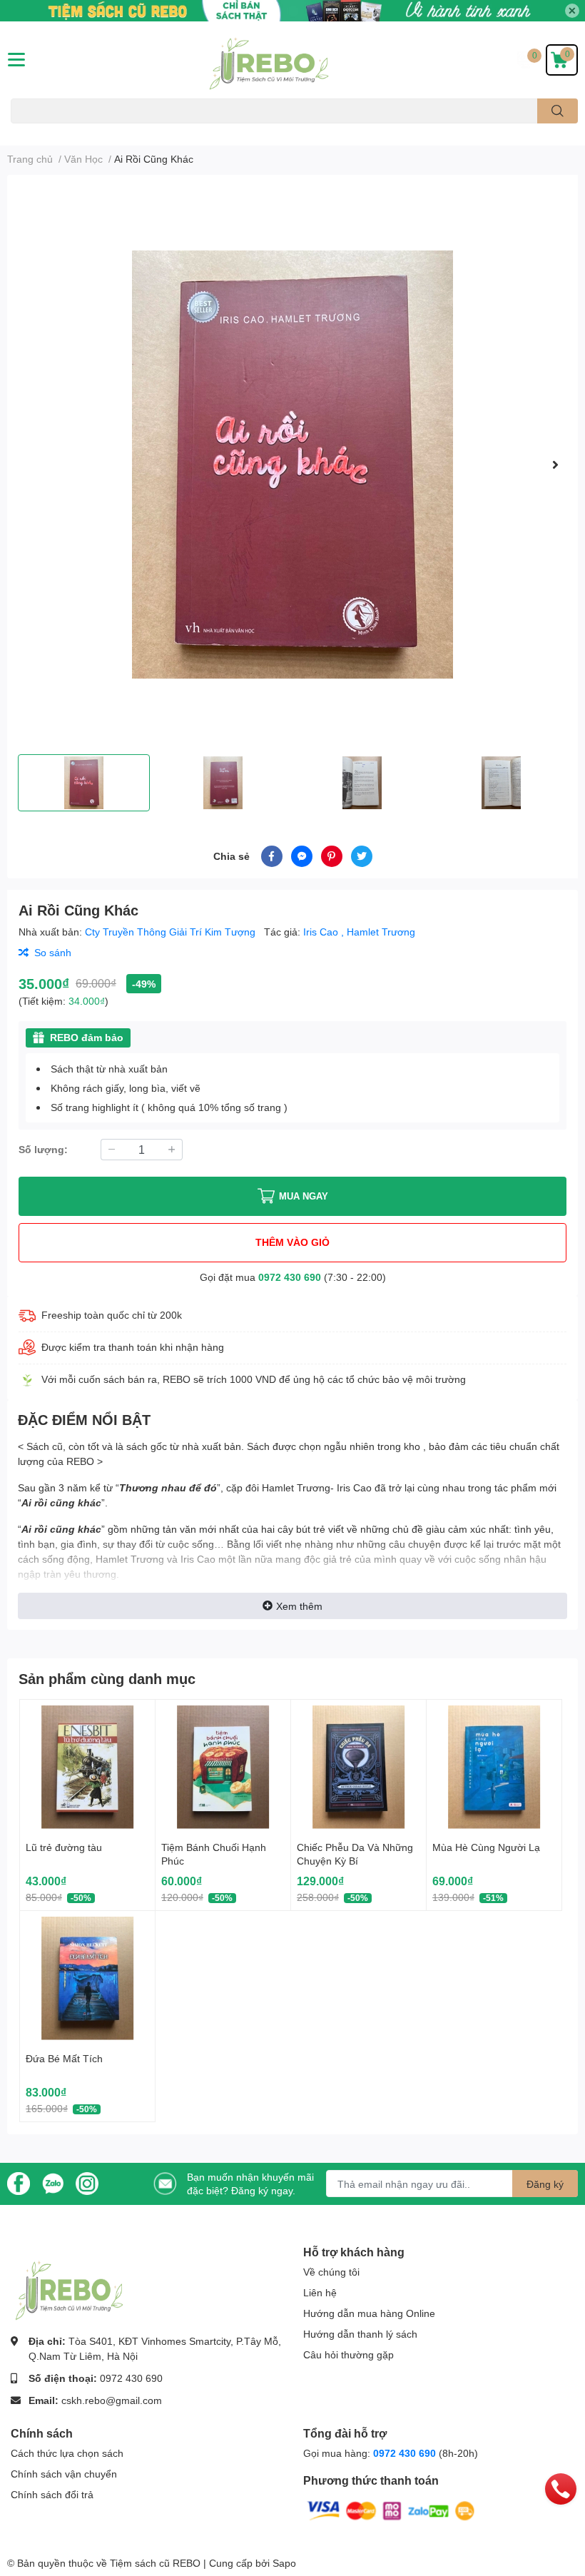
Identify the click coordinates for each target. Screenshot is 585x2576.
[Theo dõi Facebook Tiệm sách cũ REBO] (19, 2182)
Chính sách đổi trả (52, 2494)
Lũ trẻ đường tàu (64, 1847)
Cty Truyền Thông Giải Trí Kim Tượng (172, 932)
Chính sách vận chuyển (64, 2474)
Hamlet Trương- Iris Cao (317, 1487)
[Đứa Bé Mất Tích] (87, 1978)
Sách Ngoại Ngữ (43, 132)
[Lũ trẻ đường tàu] (87, 1767)
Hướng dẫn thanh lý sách (360, 2334)
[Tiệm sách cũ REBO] (292, 60)
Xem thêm (299, 1606)
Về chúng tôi (331, 2272)
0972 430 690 (290, 1277)
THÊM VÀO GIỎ (292, 1242)
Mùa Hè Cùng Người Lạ (486, 1847)
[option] (292, 465)
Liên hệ (320, 2292)
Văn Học (101, 132)
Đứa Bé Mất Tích (64, 2058)
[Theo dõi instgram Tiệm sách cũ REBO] (87, 2182)
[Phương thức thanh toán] (391, 2509)
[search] (558, 111)
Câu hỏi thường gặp (349, 2354)
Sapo (284, 2563)
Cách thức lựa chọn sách (67, 2453)
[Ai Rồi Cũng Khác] (292, 465)
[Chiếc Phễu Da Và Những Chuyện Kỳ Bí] (358, 1767)
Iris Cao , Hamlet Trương (359, 932)
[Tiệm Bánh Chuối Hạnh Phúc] (223, 1767)
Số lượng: (43, 1149)
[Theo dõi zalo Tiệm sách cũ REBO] (53, 2182)
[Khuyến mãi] (292, 11)
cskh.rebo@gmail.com (112, 2400)
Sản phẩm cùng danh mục (107, 1678)
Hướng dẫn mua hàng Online (369, 2313)
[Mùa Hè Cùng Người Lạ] (494, 1767)
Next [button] (555, 465)
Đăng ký (545, 2184)
